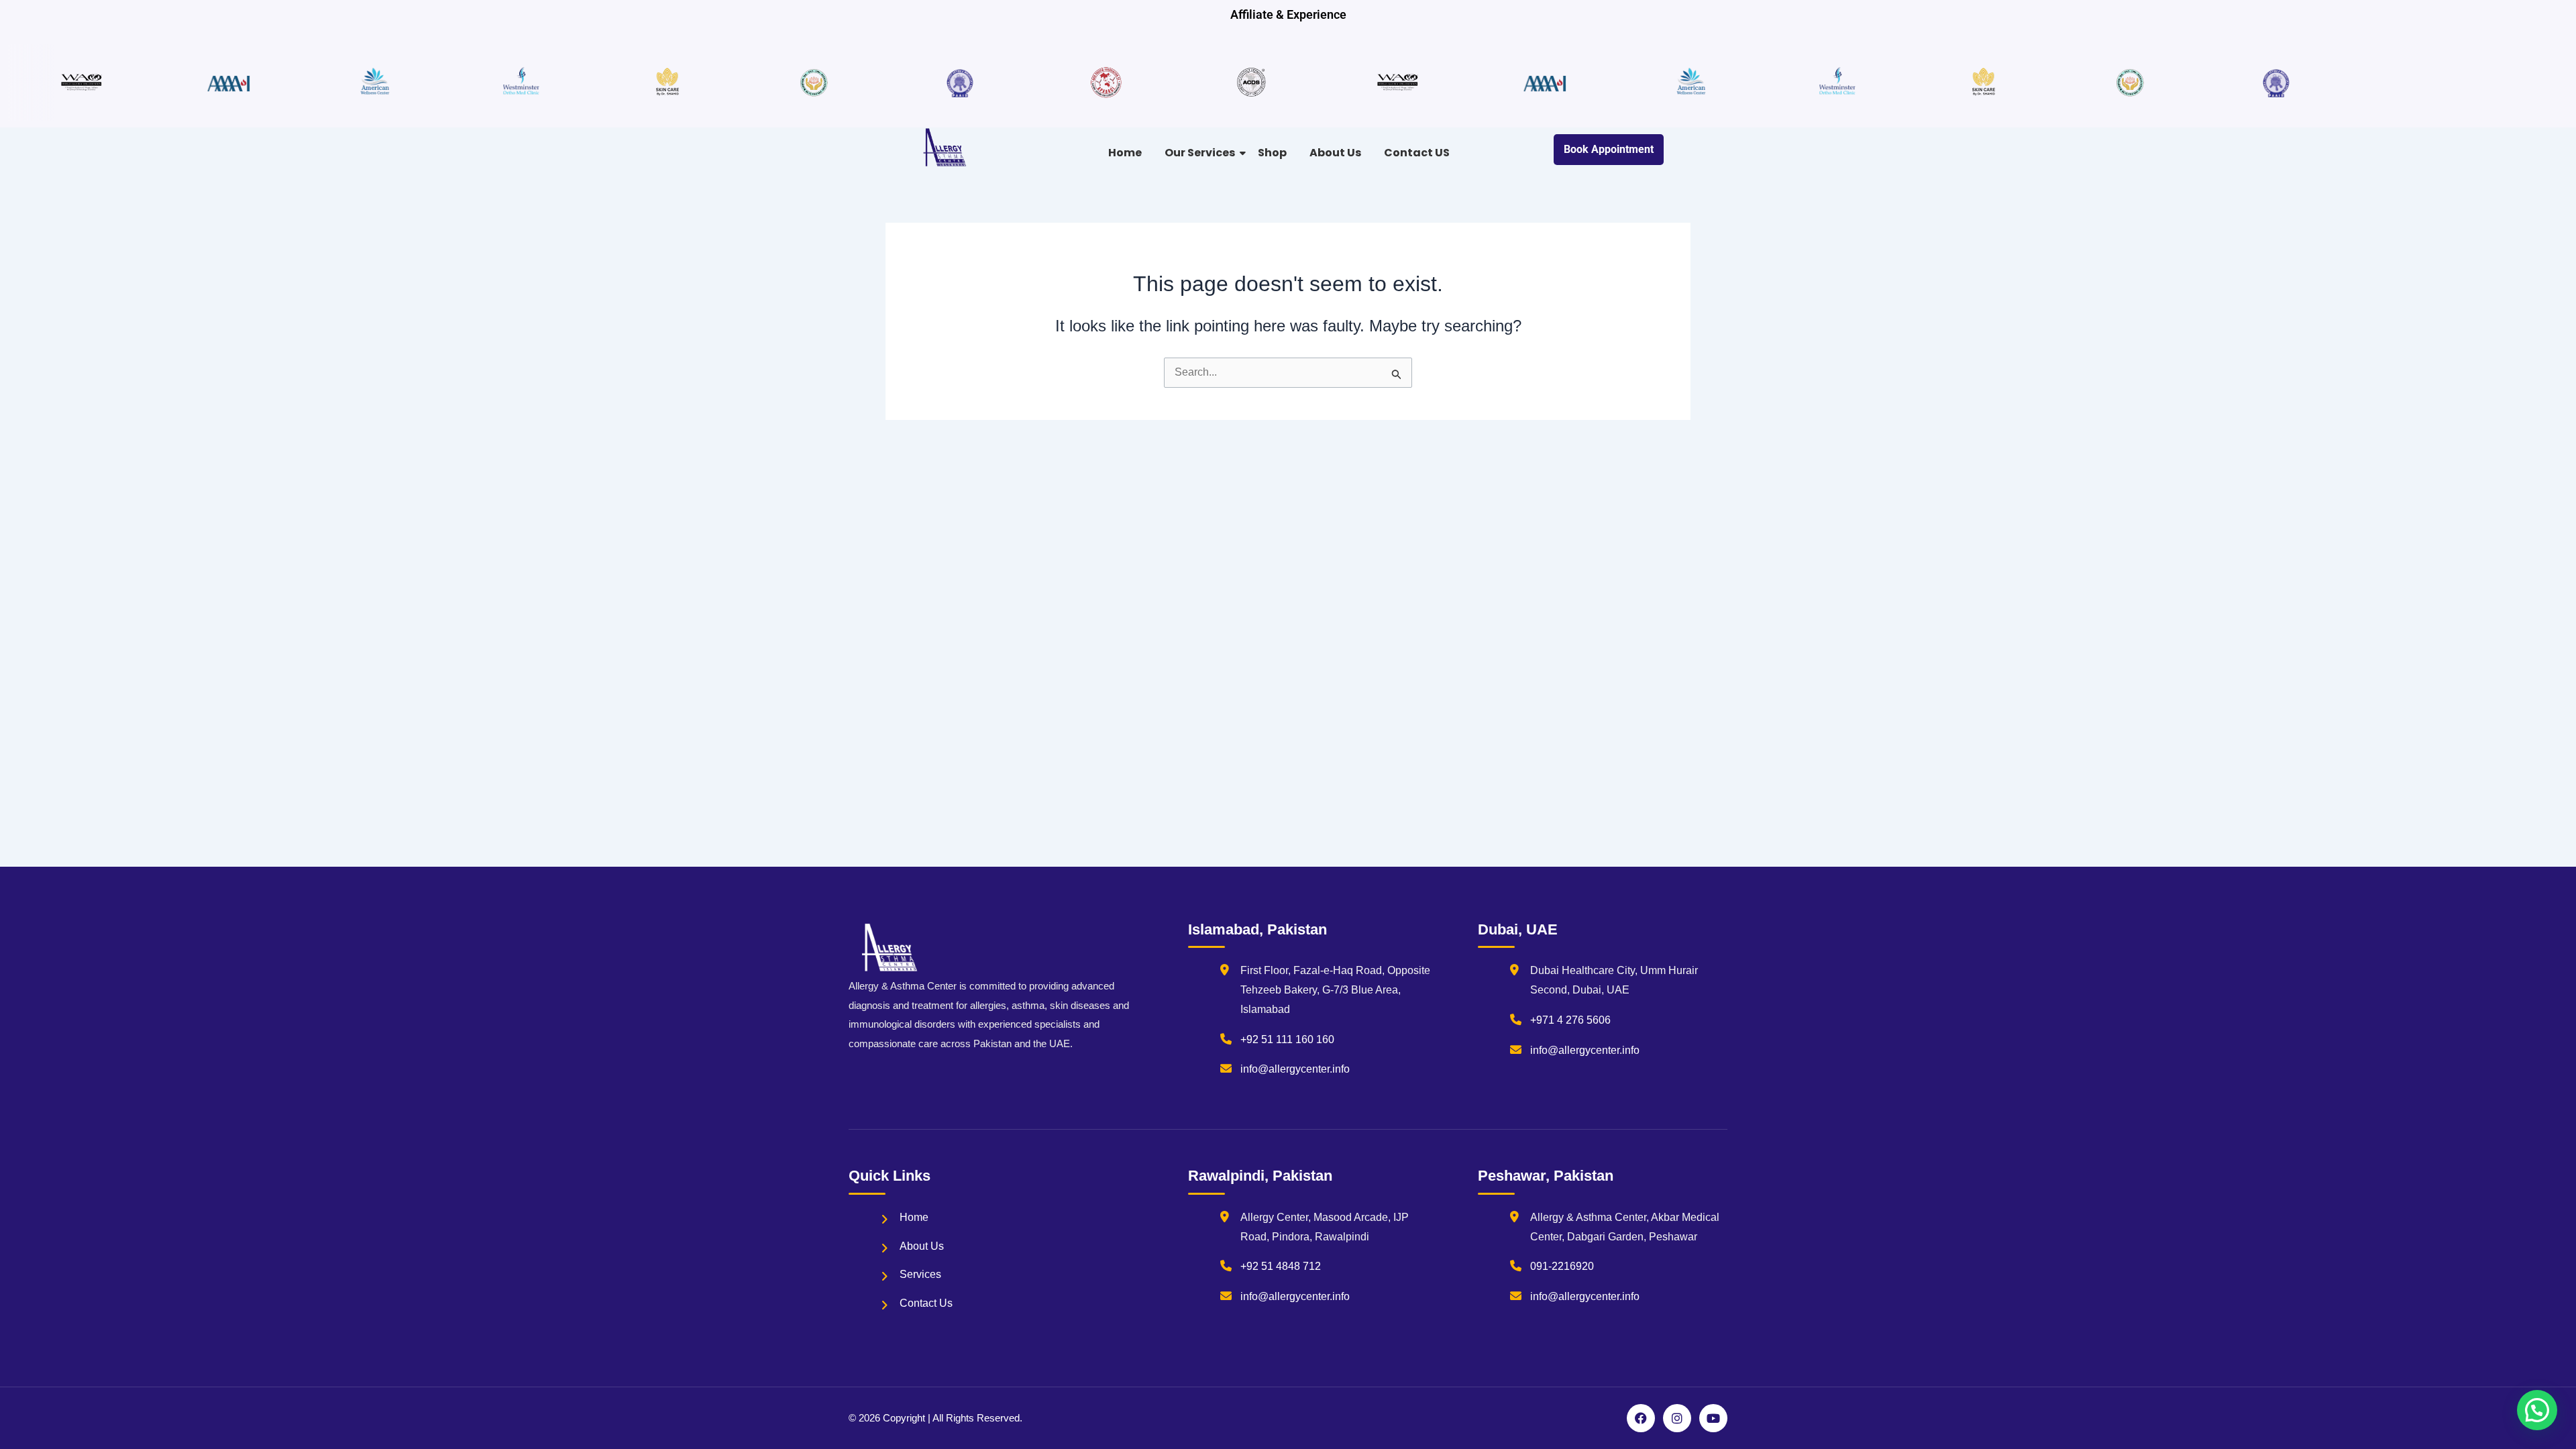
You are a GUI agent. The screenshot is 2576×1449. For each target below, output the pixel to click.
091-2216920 (1562, 1266)
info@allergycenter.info (1295, 1069)
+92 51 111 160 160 (1287, 1039)
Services (920, 1274)
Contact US (1417, 153)
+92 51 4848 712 (1281, 1266)
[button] (2537, 1410)
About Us (1335, 153)
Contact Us (926, 1303)
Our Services (1200, 153)
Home (1125, 153)
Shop (1272, 153)
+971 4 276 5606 (1570, 1020)
